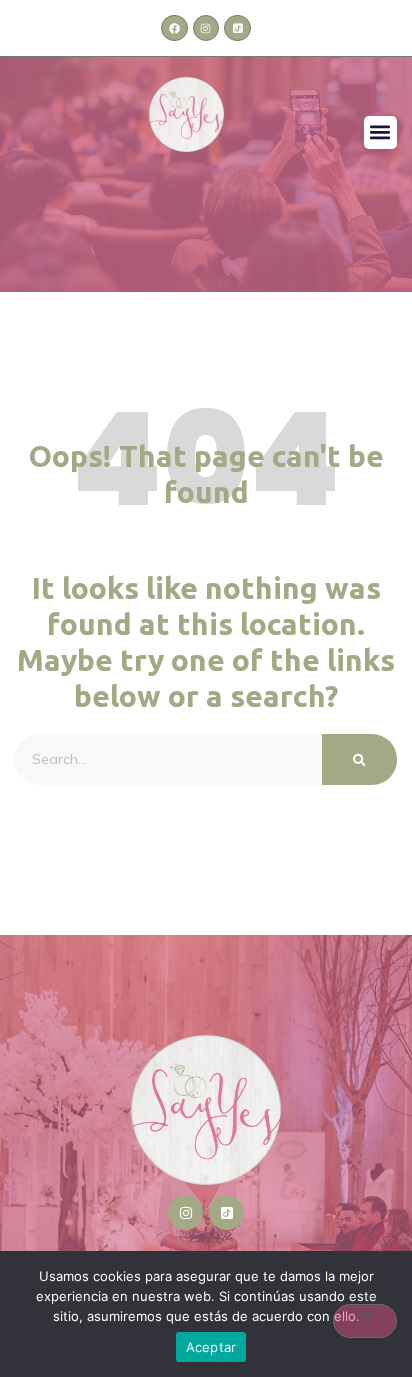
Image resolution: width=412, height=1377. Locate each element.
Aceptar (211, 1347)
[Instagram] (206, 28)
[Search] (359, 759)
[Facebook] (174, 28)
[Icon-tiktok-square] (237, 28)
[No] (365, 1321)
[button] (380, 132)
